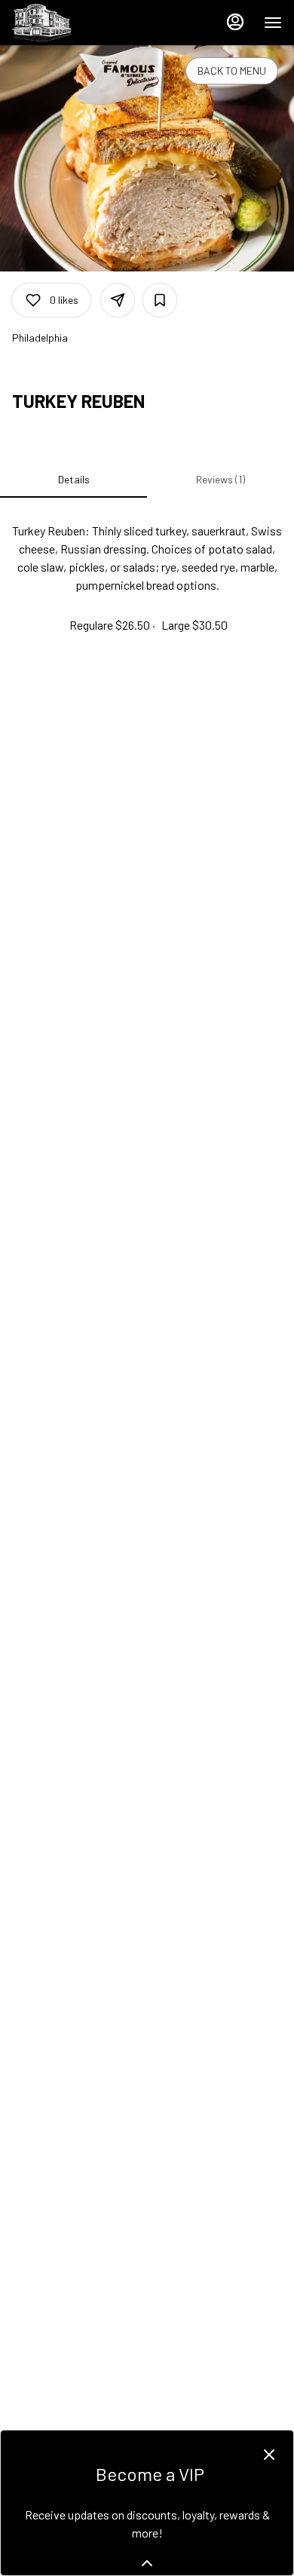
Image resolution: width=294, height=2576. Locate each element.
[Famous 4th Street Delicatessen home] (80, 23)
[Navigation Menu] (273, 23)
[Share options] (118, 300)
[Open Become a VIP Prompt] (147, 2563)
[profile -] (235, 22)
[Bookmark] (160, 300)
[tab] (73, 480)
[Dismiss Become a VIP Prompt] (269, 2455)
